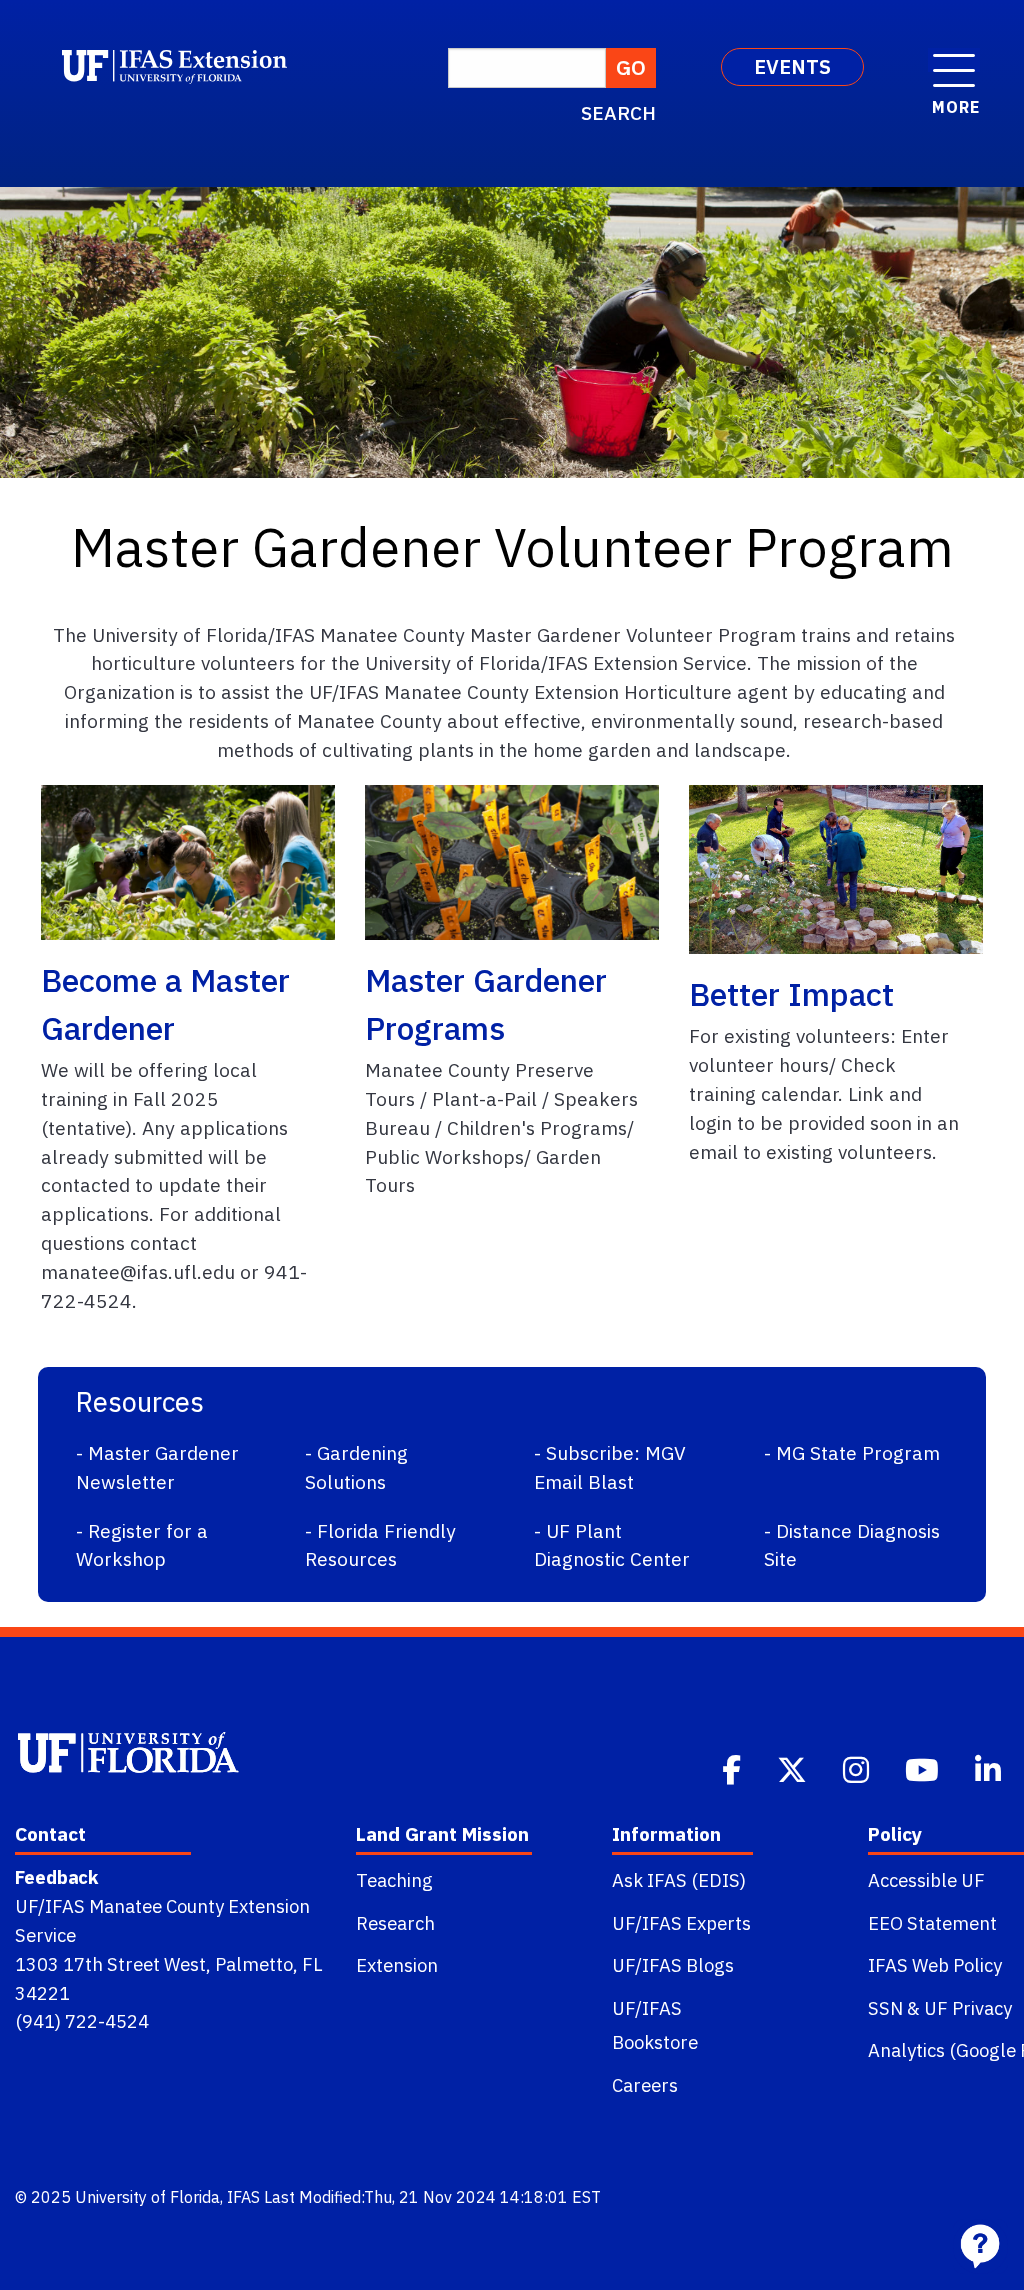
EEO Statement (932, 1923)
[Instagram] (858, 1768)
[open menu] (954, 60)
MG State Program (858, 1452)
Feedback (56, 1877)
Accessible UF (926, 1880)
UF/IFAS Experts (681, 1923)
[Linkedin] (990, 1768)
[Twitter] (794, 1768)
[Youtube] (924, 1768)
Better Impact (791, 994)
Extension (397, 1965)
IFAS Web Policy (935, 1965)
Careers (645, 2085)
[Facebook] (733, 1768)
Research (395, 1923)
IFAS (243, 2197)
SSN (885, 2008)
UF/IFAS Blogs (673, 1965)
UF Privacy (968, 2008)
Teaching (394, 1880)
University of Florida (147, 2197)
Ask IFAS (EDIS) (679, 1880)
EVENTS (792, 66)
